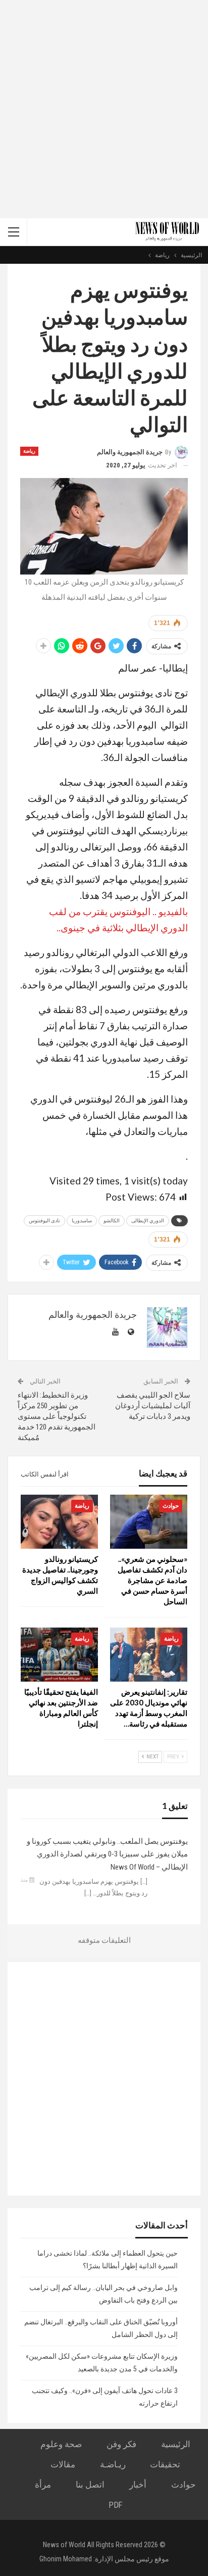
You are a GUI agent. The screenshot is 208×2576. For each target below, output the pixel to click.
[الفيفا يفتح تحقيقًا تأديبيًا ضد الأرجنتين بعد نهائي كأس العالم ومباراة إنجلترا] (59, 1655)
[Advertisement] (104, 109)
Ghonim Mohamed (66, 2559)
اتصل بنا (90, 2485)
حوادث (171, 1506)
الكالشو (112, 1221)
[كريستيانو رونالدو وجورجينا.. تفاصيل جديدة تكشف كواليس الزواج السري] (59, 1522)
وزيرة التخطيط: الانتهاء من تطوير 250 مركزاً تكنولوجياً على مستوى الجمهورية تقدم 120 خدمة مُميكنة (57, 1416)
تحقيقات (165, 2464)
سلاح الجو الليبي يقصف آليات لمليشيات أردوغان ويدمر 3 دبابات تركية (153, 1406)
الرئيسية (176, 2444)
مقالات (63, 2464)
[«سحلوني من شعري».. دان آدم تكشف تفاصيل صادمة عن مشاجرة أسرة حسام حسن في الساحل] (149, 1522)
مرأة (43, 2485)
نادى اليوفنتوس (44, 1221)
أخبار (138, 2485)
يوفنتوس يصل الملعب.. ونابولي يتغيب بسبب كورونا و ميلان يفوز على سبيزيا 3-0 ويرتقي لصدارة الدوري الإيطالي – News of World (107, 1854)
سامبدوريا (82, 1221)
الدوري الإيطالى (148, 1221)
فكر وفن (121, 2444)
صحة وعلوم (61, 2444)
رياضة (29, 451)
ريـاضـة (113, 2464)
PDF (115, 2505)
